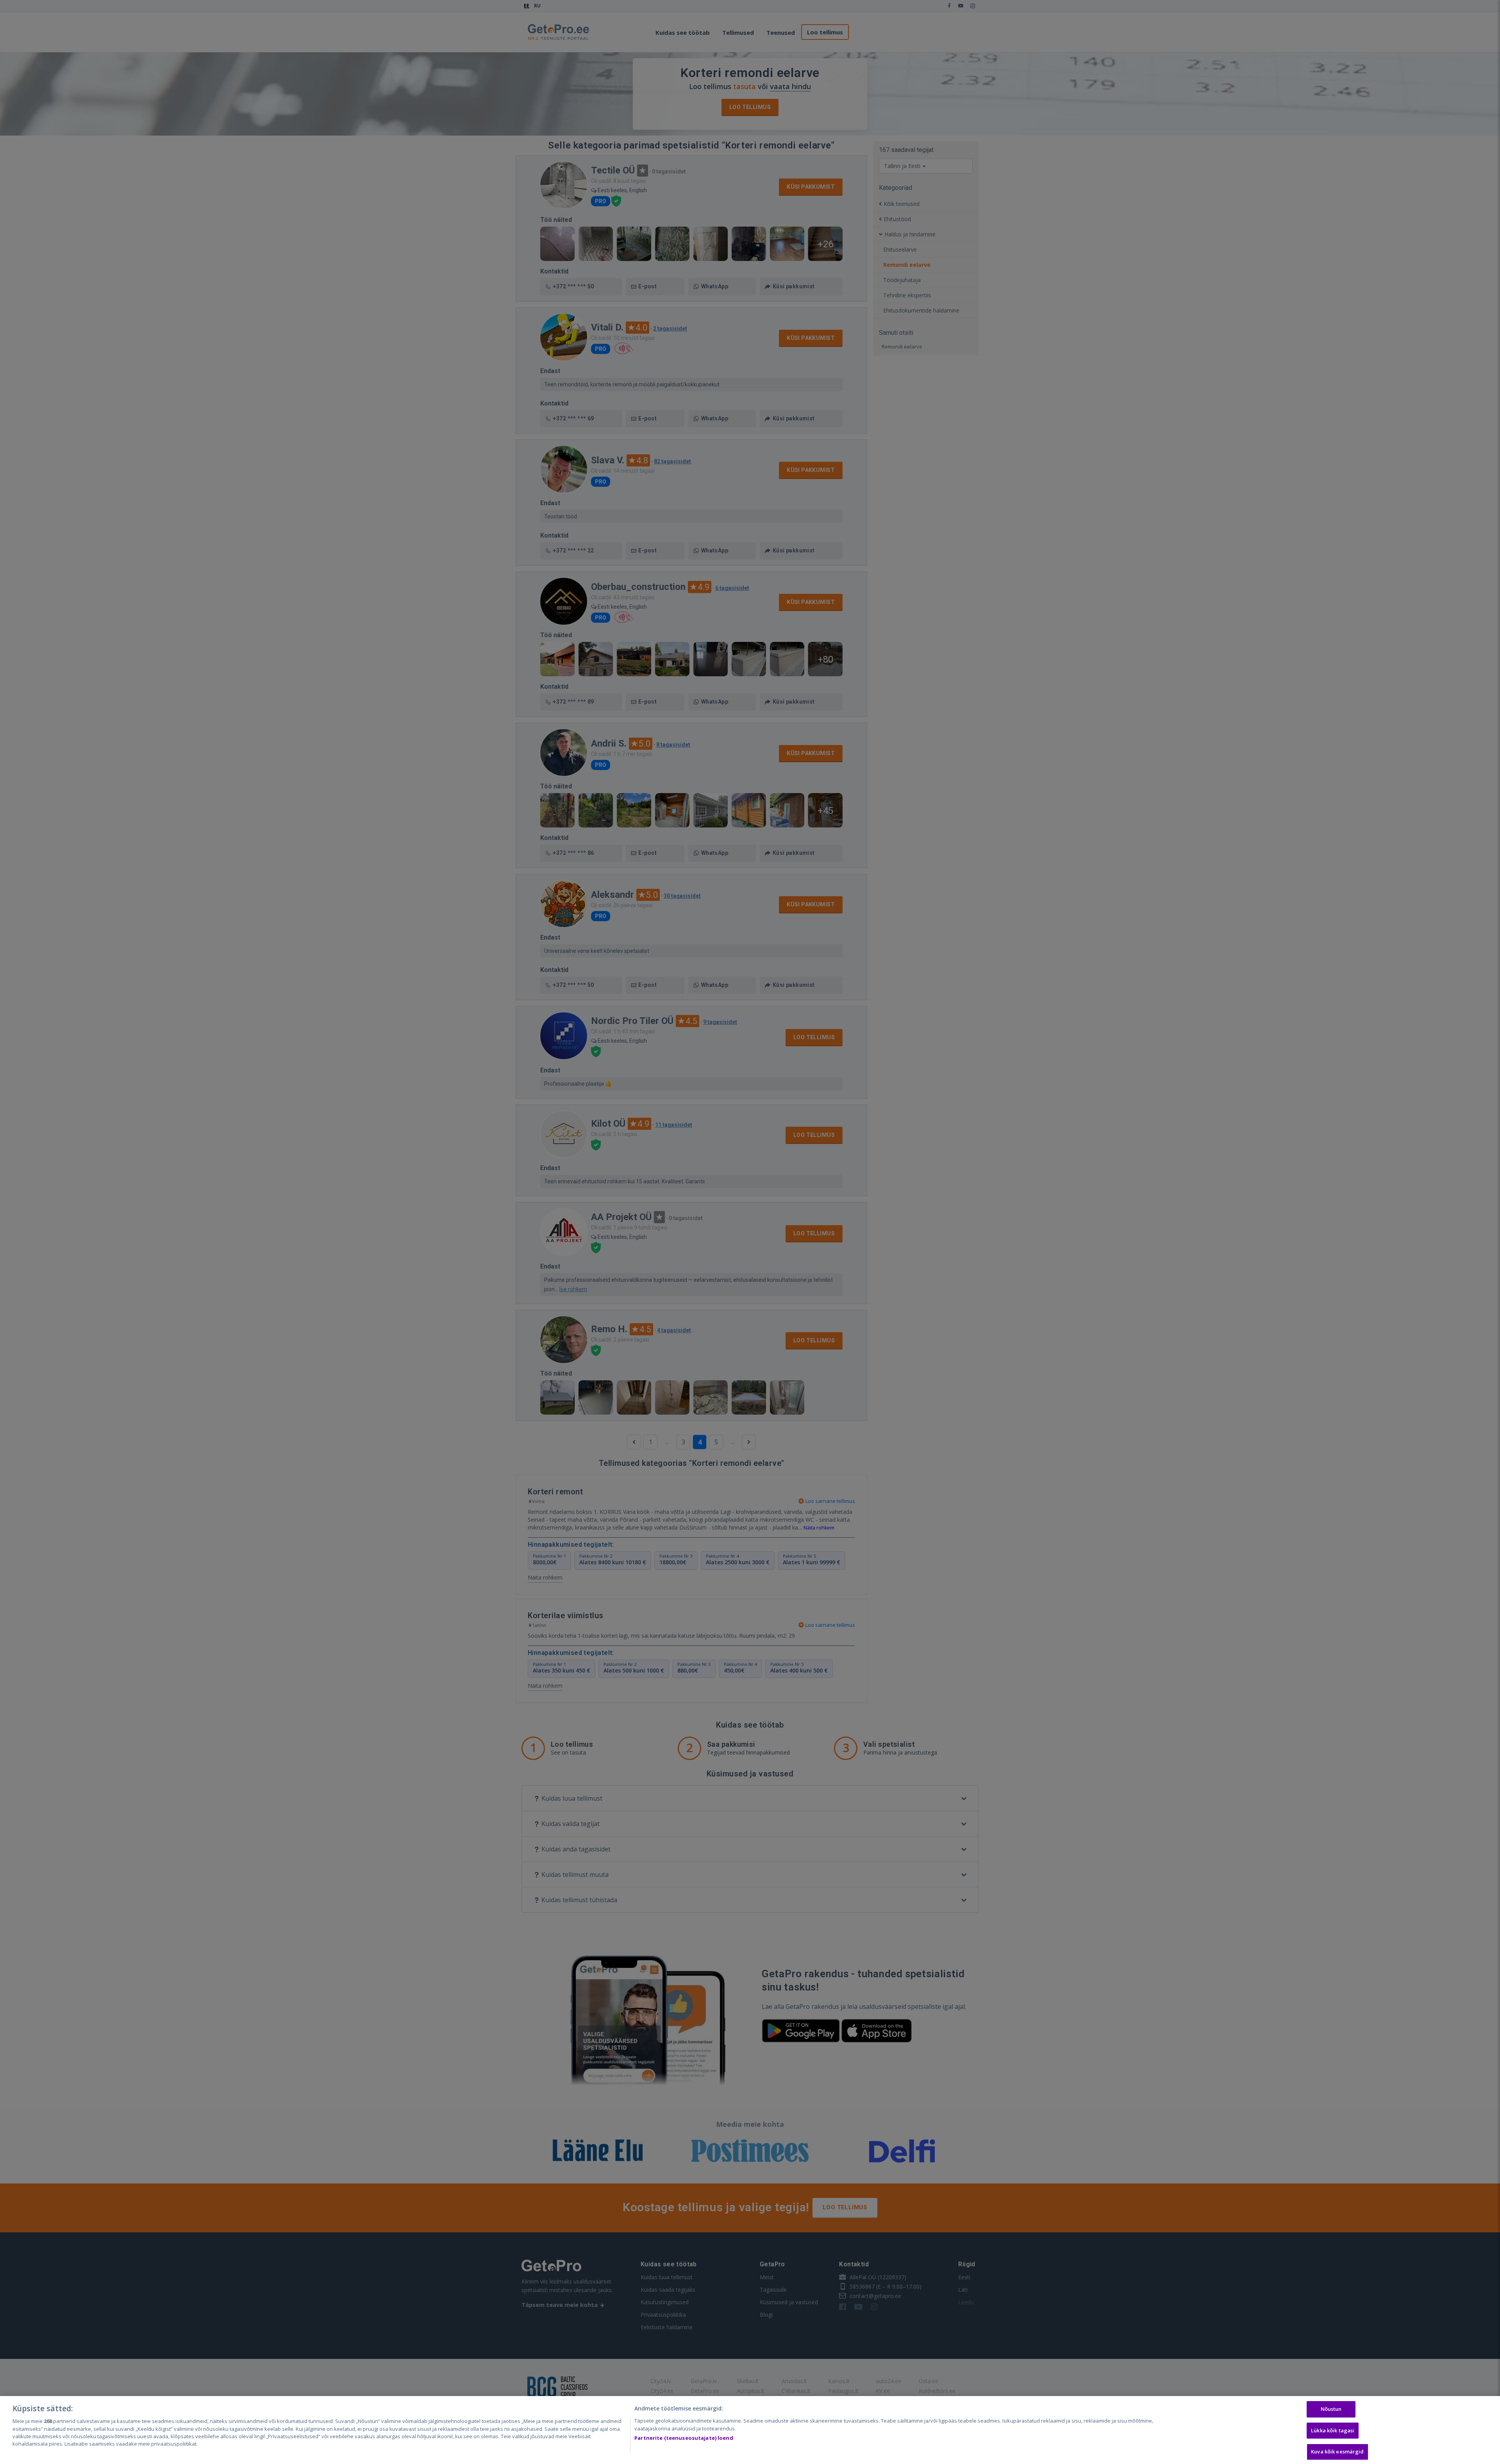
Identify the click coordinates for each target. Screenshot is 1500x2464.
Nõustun (1331, 2409)
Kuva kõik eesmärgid (1337, 2451)
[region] (750, 2430)
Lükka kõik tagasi (1333, 2430)
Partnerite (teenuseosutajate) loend (684, 2438)
